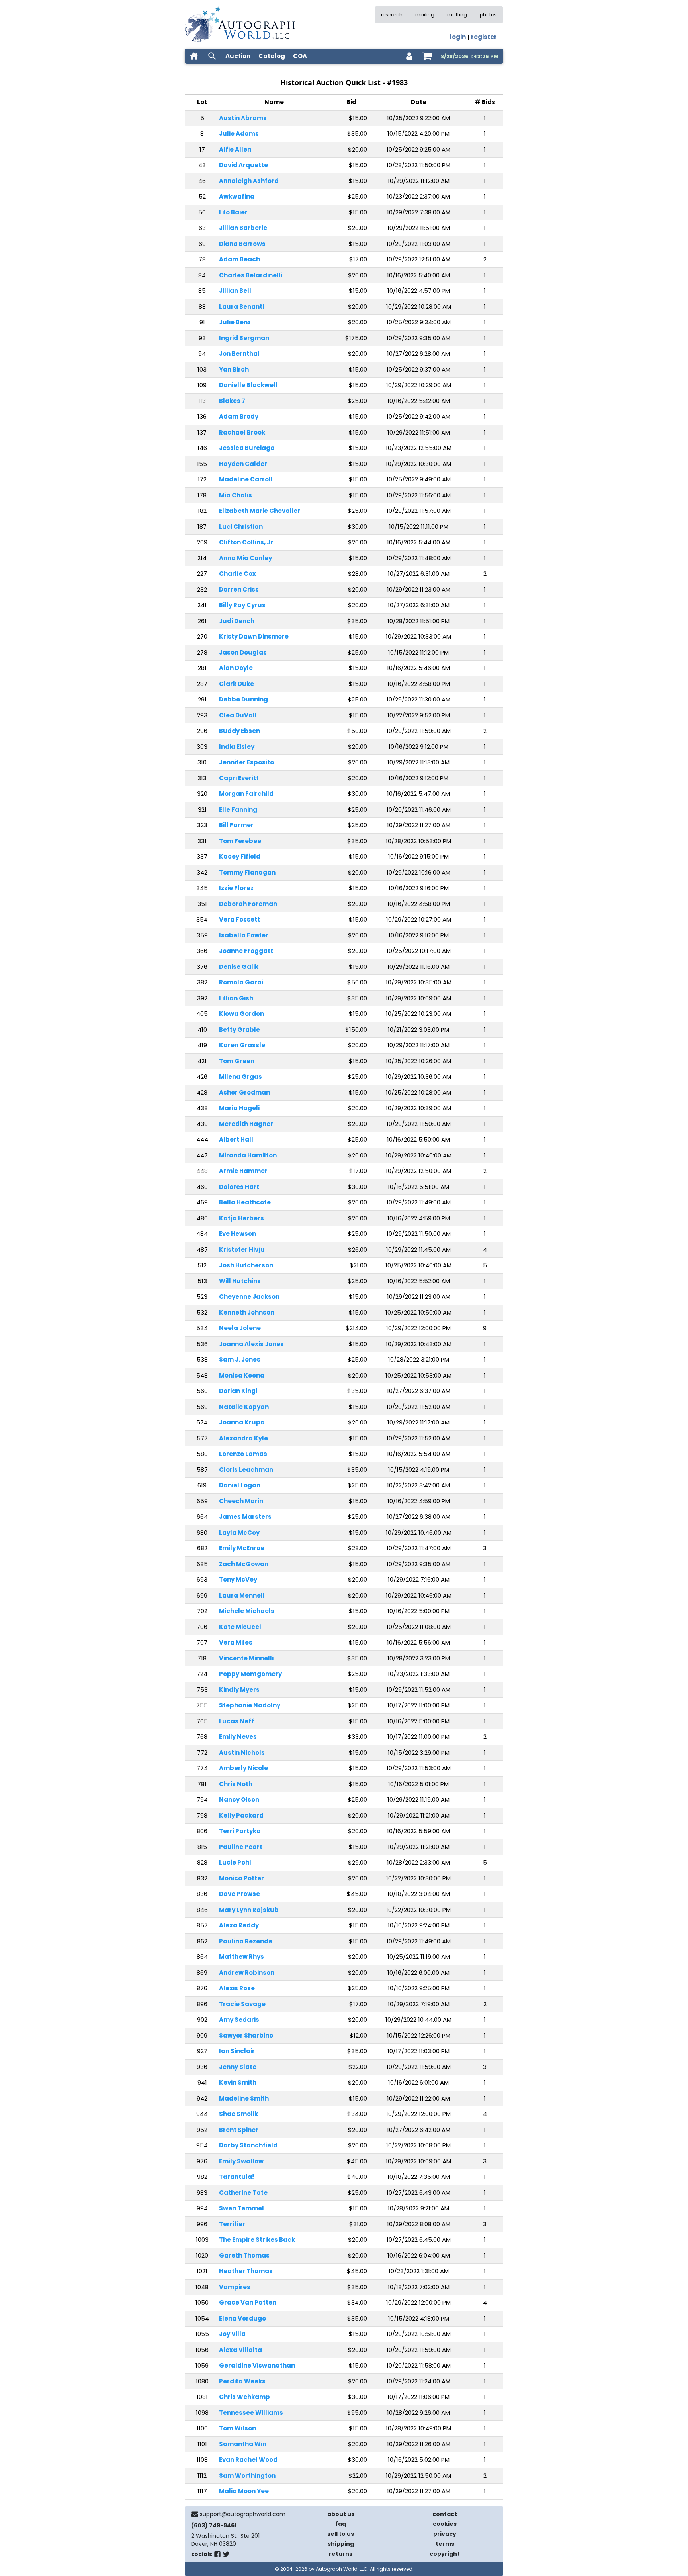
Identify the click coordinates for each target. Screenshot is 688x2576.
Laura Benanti (241, 307)
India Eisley (237, 747)
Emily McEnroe (242, 1548)
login (458, 37)
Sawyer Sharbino (246, 2035)
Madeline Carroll (246, 479)
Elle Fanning (238, 810)
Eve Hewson (237, 1234)
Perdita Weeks (242, 2381)
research (392, 15)
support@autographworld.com (243, 2514)
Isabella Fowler (244, 935)
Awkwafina (237, 196)
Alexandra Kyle (243, 1438)
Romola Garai (241, 982)
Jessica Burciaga (247, 448)
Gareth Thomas (244, 2255)
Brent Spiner (239, 2130)
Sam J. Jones (240, 1359)
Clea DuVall (238, 715)
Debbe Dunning (243, 699)
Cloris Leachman (246, 1470)
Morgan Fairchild (246, 794)
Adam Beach (239, 259)
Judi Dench (237, 621)
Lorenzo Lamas (243, 1454)
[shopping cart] (427, 56)
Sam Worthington (247, 2476)
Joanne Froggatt (246, 951)
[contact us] (195, 2514)
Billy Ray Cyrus (242, 605)
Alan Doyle (236, 668)
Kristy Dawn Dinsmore (254, 636)
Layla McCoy (239, 1533)
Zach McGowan (244, 1564)
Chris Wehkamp (244, 2397)
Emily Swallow (241, 2161)
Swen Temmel (241, 2208)
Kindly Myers (239, 1690)
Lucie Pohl (235, 1862)
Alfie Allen (235, 149)
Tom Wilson (237, 2428)
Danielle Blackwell (248, 385)
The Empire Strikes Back (257, 2240)
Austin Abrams (243, 118)
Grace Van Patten (248, 2302)
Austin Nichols (242, 1753)
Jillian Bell (235, 291)
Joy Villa (232, 2334)
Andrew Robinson (247, 1973)
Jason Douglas (243, 652)
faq (341, 2524)
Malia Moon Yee (244, 2491)
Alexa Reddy (239, 1925)
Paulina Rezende (246, 1941)
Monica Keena (242, 1375)
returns (341, 2554)
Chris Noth (236, 1784)
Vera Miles (236, 1642)
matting (457, 15)
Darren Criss (239, 589)
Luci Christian (241, 527)
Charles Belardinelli (251, 275)
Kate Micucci (240, 1627)
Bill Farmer (236, 825)
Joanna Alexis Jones (251, 1344)
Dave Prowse (239, 1894)
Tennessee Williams (251, 2413)
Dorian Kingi (238, 1391)
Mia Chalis (236, 495)
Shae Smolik (238, 2114)
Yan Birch (234, 369)
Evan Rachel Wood (248, 2460)
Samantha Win (243, 2444)
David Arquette (243, 165)
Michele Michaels (247, 1611)
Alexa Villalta (240, 2350)
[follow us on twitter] (226, 2556)
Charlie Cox (237, 574)
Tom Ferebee (240, 841)
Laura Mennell (242, 1595)
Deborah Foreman (248, 904)
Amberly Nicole (243, 1768)
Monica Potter (241, 1878)
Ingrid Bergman (244, 338)
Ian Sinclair (237, 2051)
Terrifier (232, 2224)
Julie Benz (235, 322)
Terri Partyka (240, 1831)
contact (445, 2514)
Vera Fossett (239, 919)
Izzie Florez (236, 888)
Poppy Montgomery (250, 1674)
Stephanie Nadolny (250, 1705)
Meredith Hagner (246, 1124)
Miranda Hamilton (248, 1155)
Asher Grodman (244, 1092)
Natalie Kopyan (244, 1407)
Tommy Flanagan (247, 872)
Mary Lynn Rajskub (249, 1910)
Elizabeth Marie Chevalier (260, 511)
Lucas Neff (236, 1721)
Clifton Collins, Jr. (247, 542)
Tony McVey (238, 1579)
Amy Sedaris (239, 2020)
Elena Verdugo (242, 2318)
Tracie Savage (242, 2004)
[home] (194, 56)
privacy (445, 2534)
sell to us (341, 2534)
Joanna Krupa (242, 1422)
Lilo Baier (233, 212)
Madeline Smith (244, 2098)
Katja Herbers (241, 1218)
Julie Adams (239, 133)
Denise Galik (239, 967)
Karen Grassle (242, 1045)
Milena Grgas (240, 1077)
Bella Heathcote (245, 1202)
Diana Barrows (242, 244)
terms (445, 2544)
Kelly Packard (241, 1815)
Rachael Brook (242, 432)
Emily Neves (238, 1737)
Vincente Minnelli (246, 1658)
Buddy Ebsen (239, 731)
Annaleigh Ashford (249, 181)
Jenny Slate (238, 2067)
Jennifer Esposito (246, 762)
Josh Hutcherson (246, 1265)
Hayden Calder (243, 464)
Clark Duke (236, 684)
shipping (341, 2544)
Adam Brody (239, 416)
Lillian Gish (236, 998)
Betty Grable (239, 1030)
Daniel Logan (240, 1485)
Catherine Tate (243, 2193)
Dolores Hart (239, 1187)
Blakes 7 (232, 401)
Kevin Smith (238, 2082)
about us (341, 2514)
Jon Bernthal (239, 354)
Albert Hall (236, 1139)
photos (488, 15)
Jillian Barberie (243, 228)
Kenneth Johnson (247, 1312)
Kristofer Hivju (242, 1250)
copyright (445, 2554)
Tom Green (237, 1061)
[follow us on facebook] (217, 2556)
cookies (445, 2524)
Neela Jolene (240, 1328)
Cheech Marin (241, 1501)
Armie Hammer (243, 1171)
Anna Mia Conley (245, 558)
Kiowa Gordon (241, 1014)
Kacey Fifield (240, 856)
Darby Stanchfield (248, 2145)
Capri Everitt (239, 778)
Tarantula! (236, 2177)
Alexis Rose (237, 1988)
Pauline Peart (241, 1847)
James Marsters (245, 1517)
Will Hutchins (240, 1281)
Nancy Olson (239, 1799)
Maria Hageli (239, 1108)
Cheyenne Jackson (249, 1297)
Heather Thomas (246, 2271)
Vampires (235, 2287)
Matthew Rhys (241, 1957)
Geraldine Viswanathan (257, 2365)
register (484, 37)
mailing (425, 15)
